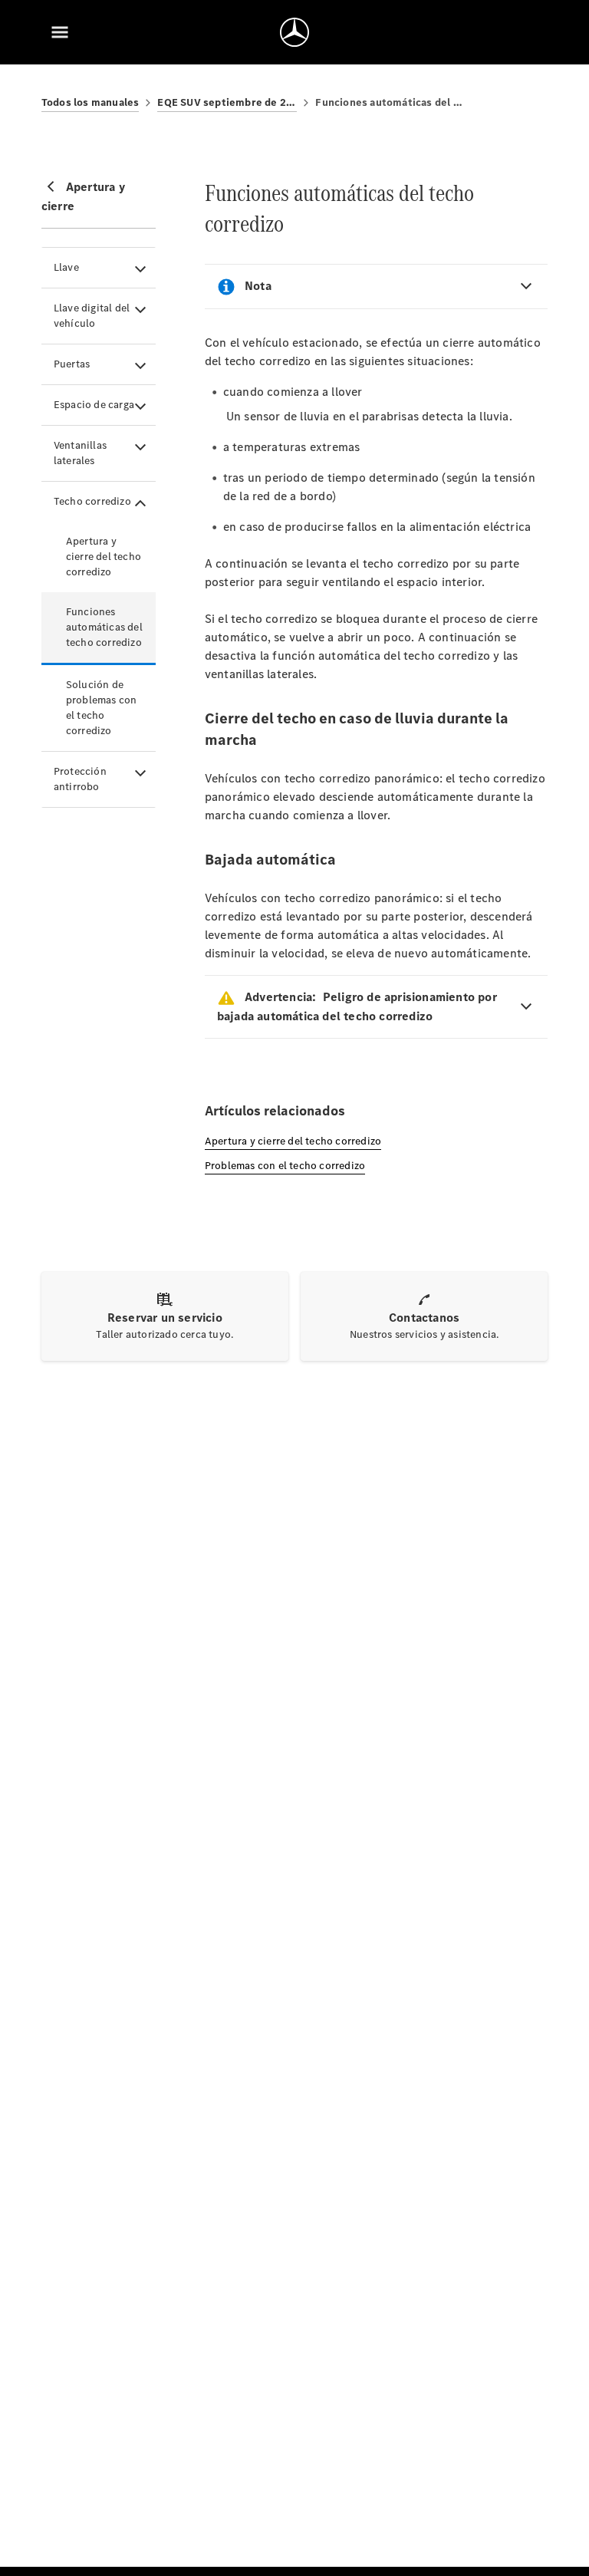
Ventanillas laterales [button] (80, 453)
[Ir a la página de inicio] (294, 32)
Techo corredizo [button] (92, 501)
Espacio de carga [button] (94, 405)
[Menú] (60, 32)
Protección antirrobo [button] (80, 779)
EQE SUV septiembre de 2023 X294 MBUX (227, 102)
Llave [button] (66, 267)
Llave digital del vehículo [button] (92, 316)
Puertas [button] (72, 364)
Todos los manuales (90, 102)
